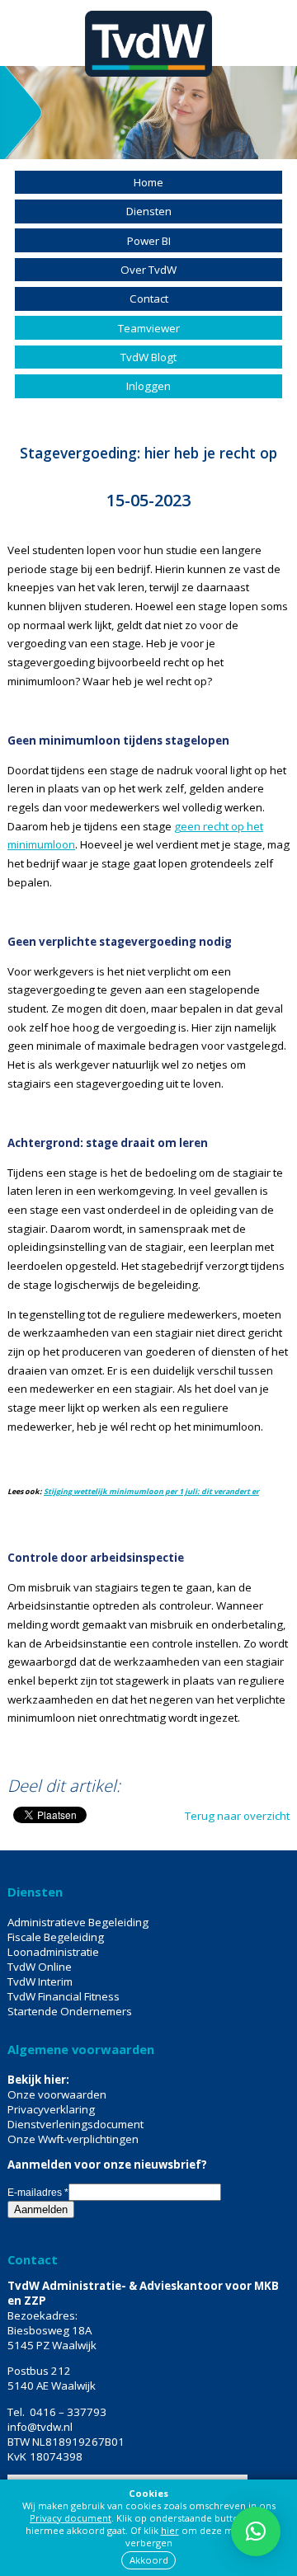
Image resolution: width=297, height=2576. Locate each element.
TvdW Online (40, 1967)
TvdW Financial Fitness (64, 1996)
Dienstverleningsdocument (75, 2124)
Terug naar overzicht (237, 1816)
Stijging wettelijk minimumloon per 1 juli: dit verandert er (151, 1491)
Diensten (149, 211)
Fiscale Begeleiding (56, 1937)
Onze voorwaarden (57, 2094)
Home (148, 182)
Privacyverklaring (51, 2109)
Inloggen (148, 386)
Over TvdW (148, 270)
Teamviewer (149, 328)
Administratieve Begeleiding (78, 1922)
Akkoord (149, 2560)
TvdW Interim (40, 1981)
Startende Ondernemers (70, 2011)
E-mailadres (38, 2193)
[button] (256, 2531)
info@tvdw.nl (40, 2427)
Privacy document (71, 2518)
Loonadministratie (53, 1952)
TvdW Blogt (148, 357)
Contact (149, 298)
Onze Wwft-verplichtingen (73, 2139)
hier (170, 2530)
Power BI (149, 241)
